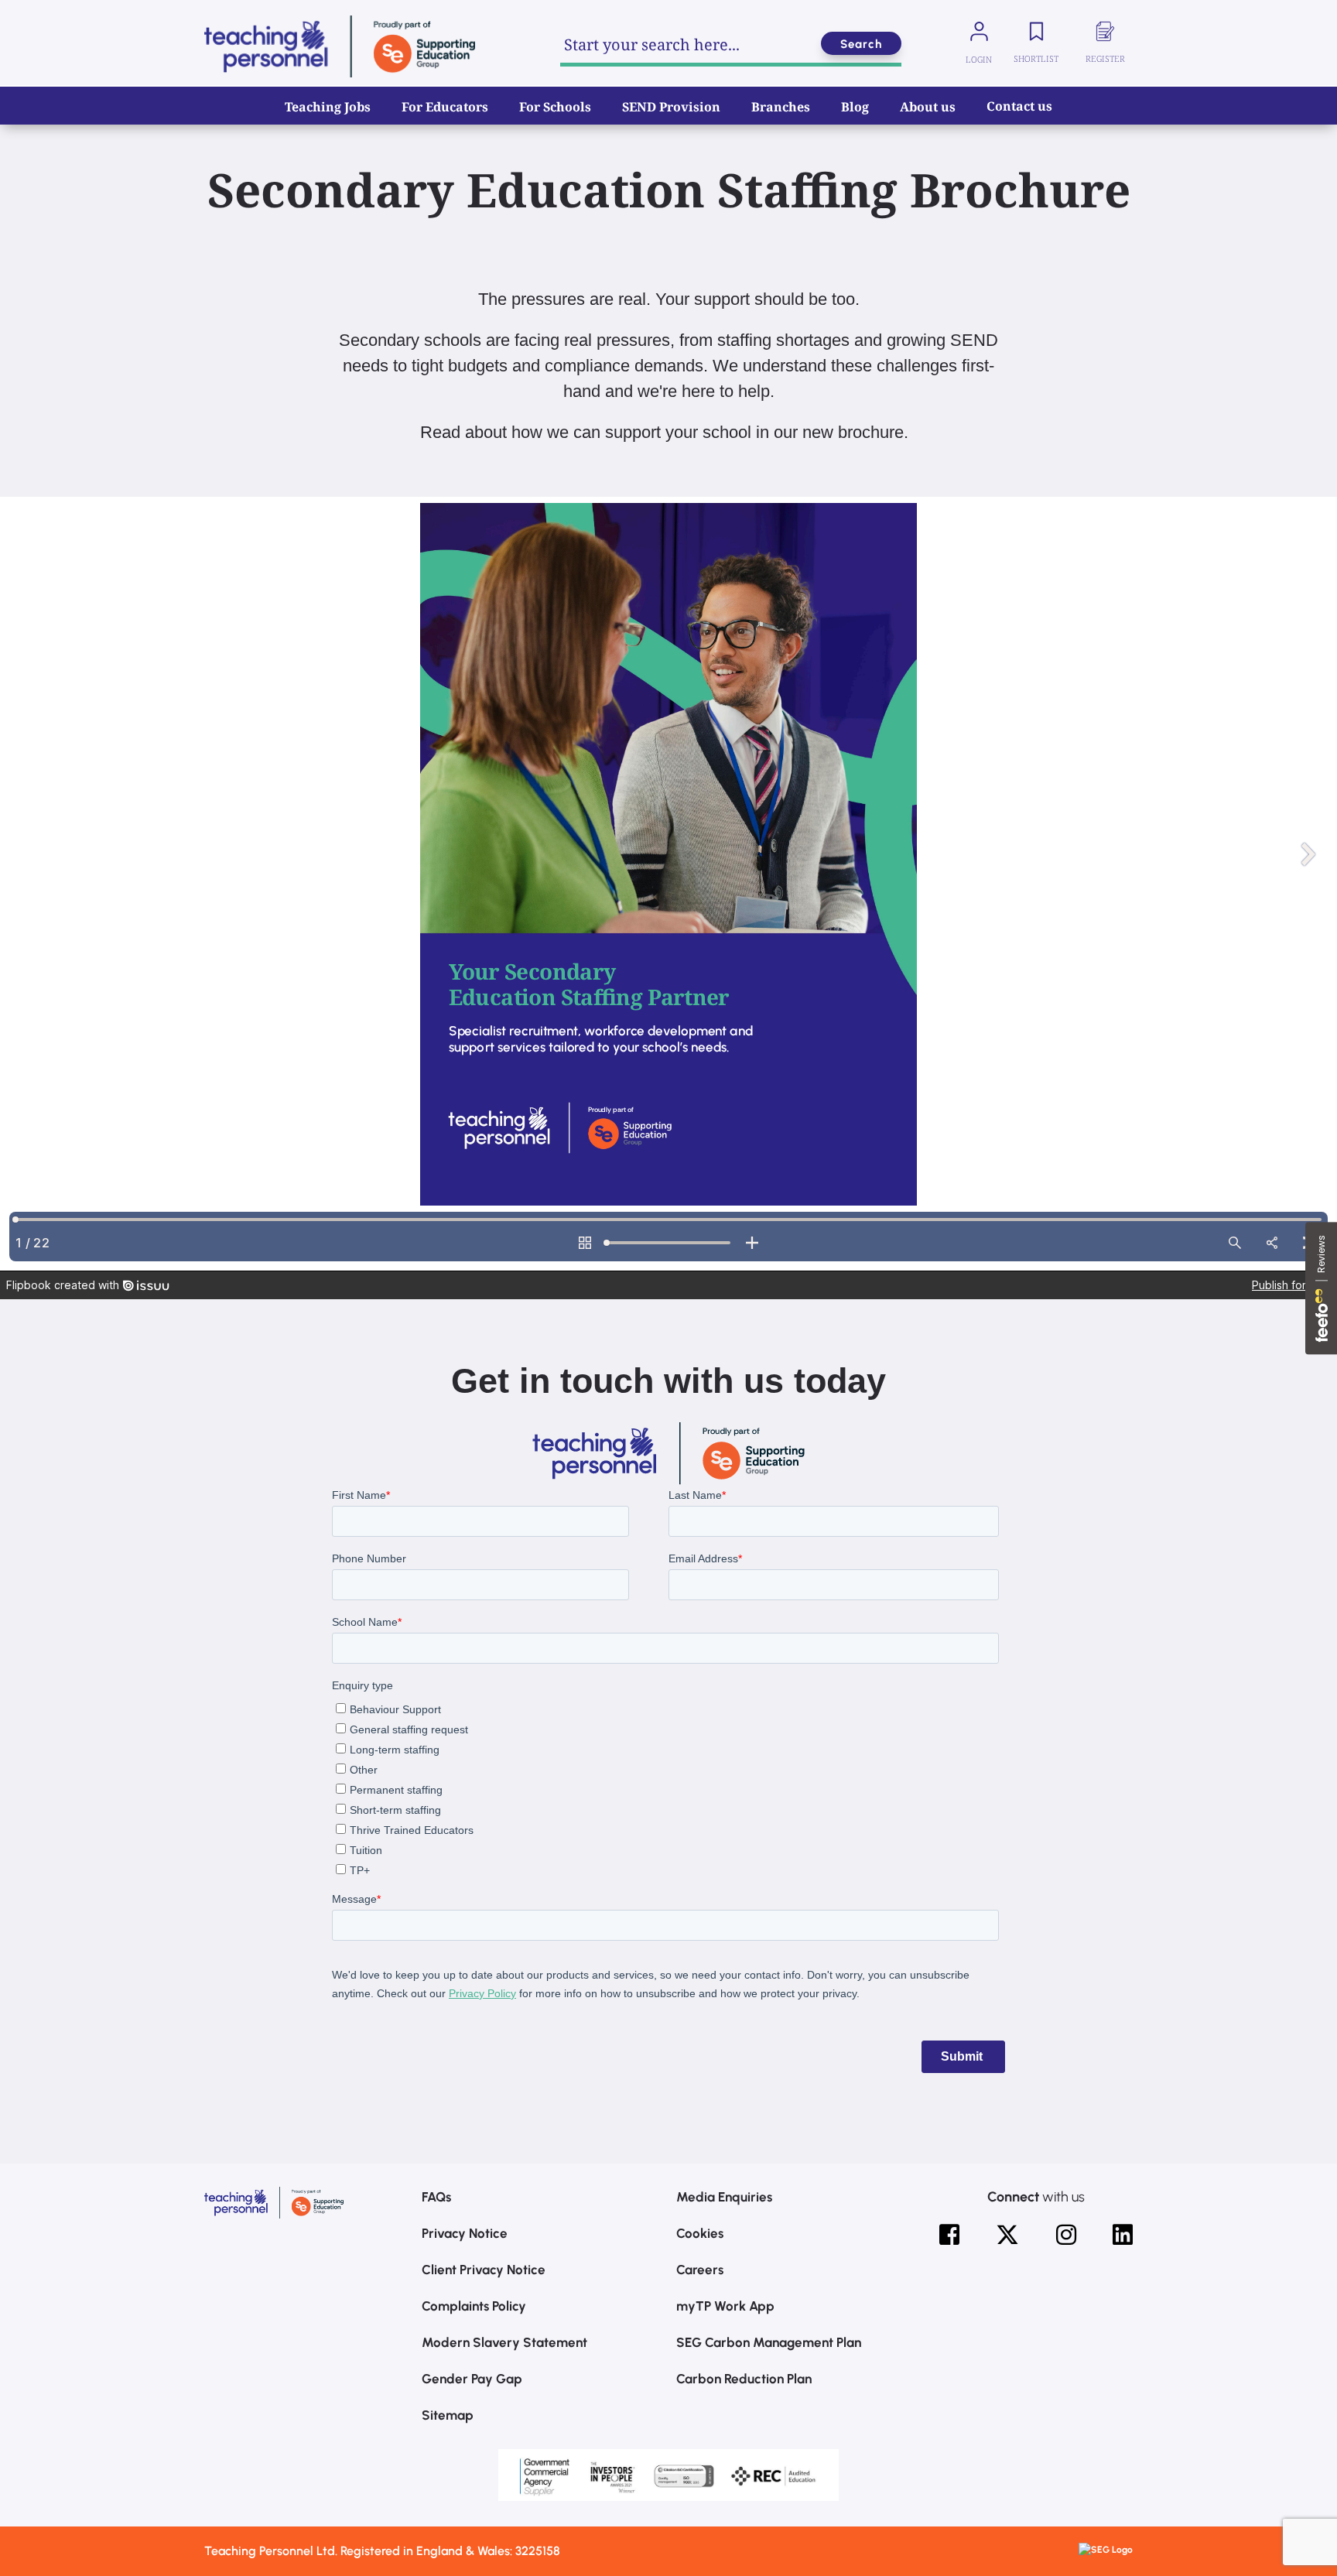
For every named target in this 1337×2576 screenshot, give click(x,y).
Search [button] (861, 44)
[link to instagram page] (1066, 2235)
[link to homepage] (340, 46)
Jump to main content (91, 23)
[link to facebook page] (949, 2235)
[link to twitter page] (1007, 2235)
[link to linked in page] (1123, 2235)
